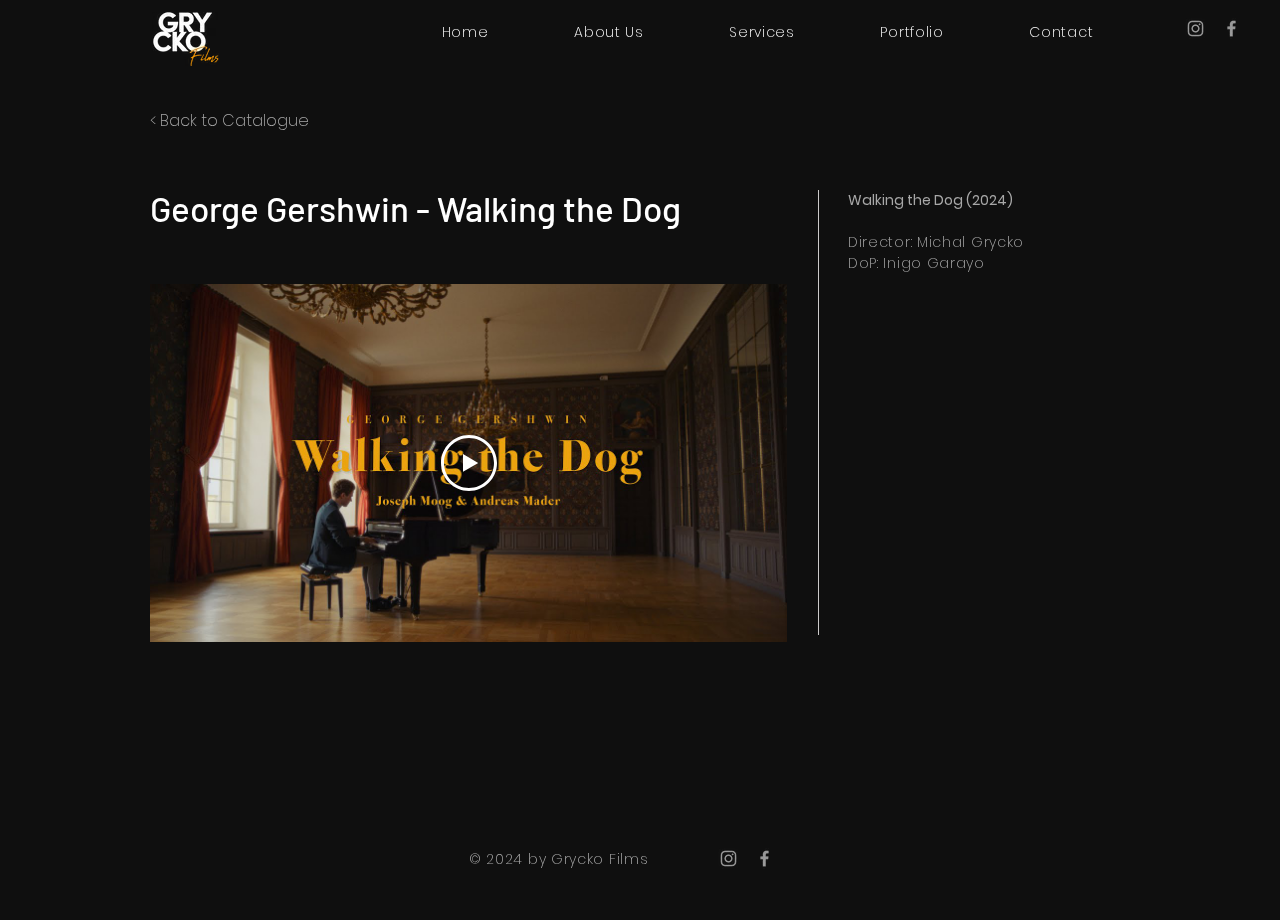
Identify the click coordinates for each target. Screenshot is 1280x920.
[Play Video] (469, 463)
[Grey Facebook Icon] (1231, 28)
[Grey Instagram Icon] (1195, 28)
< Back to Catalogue (229, 120)
